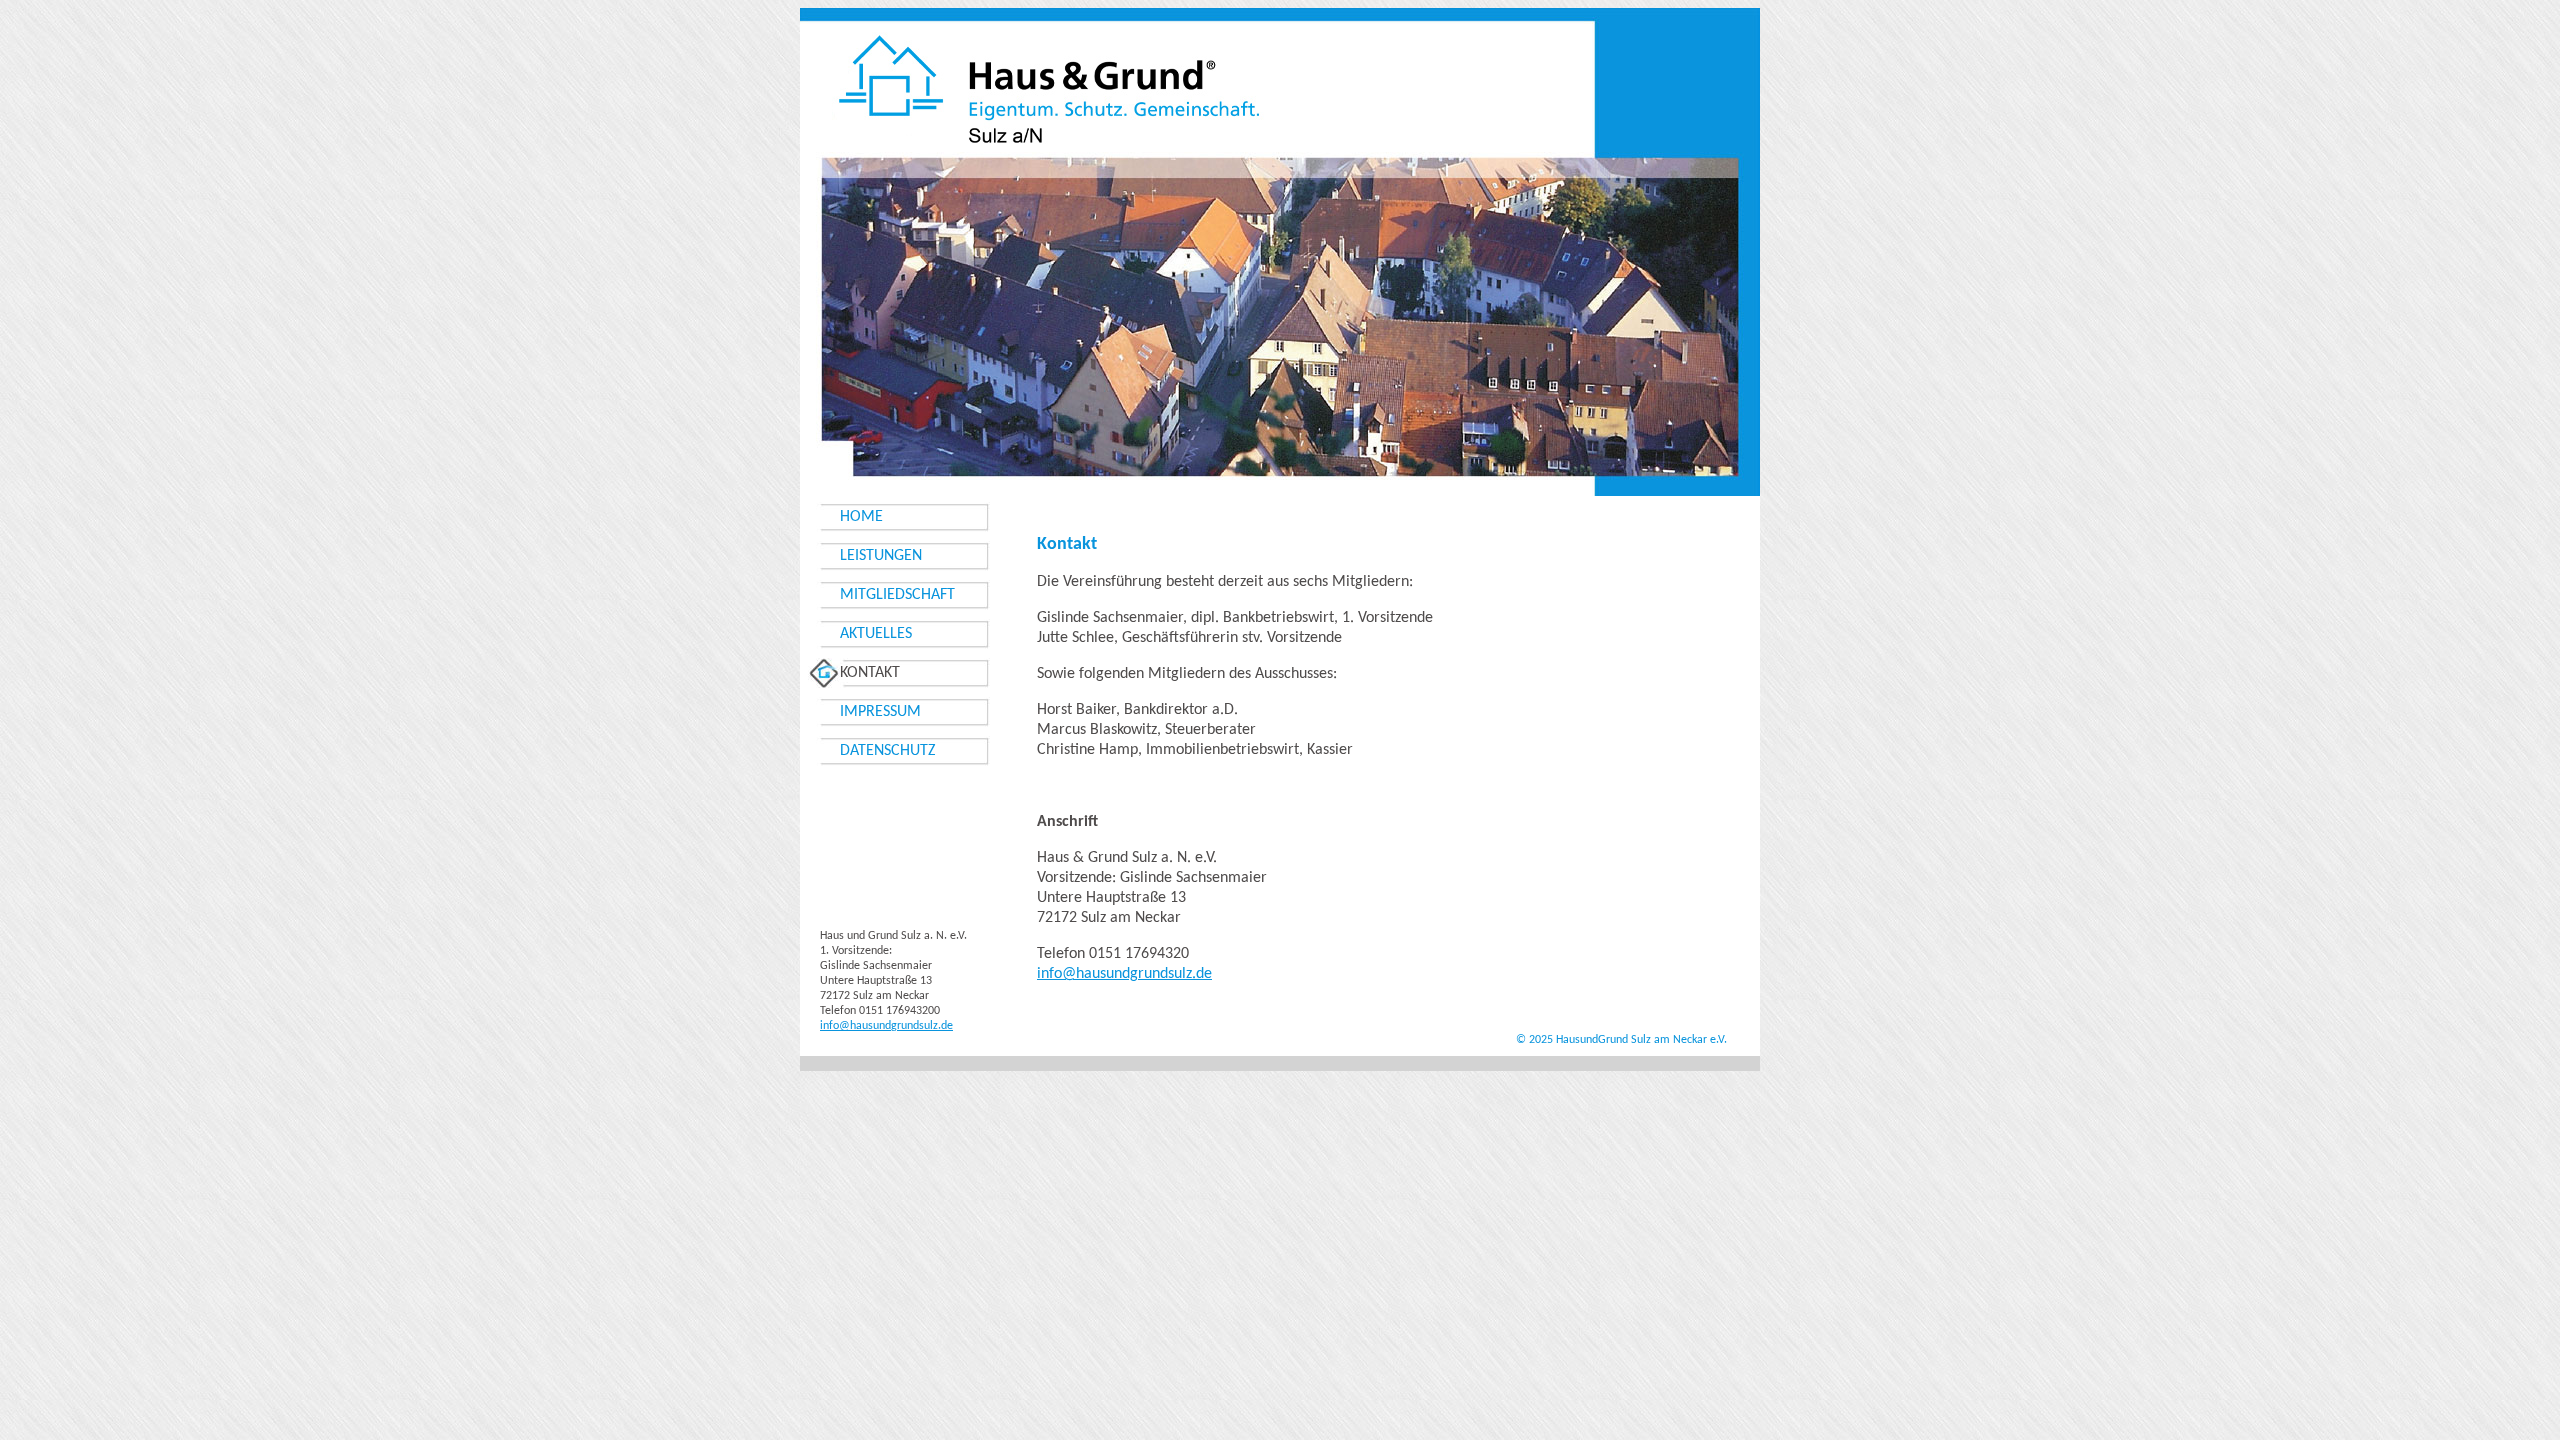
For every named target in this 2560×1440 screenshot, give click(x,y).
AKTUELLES (876, 634)
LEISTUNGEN (881, 556)
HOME (861, 517)
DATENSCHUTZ (888, 751)
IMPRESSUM (880, 712)
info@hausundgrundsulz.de (1124, 974)
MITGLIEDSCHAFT (897, 595)
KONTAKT (870, 673)
